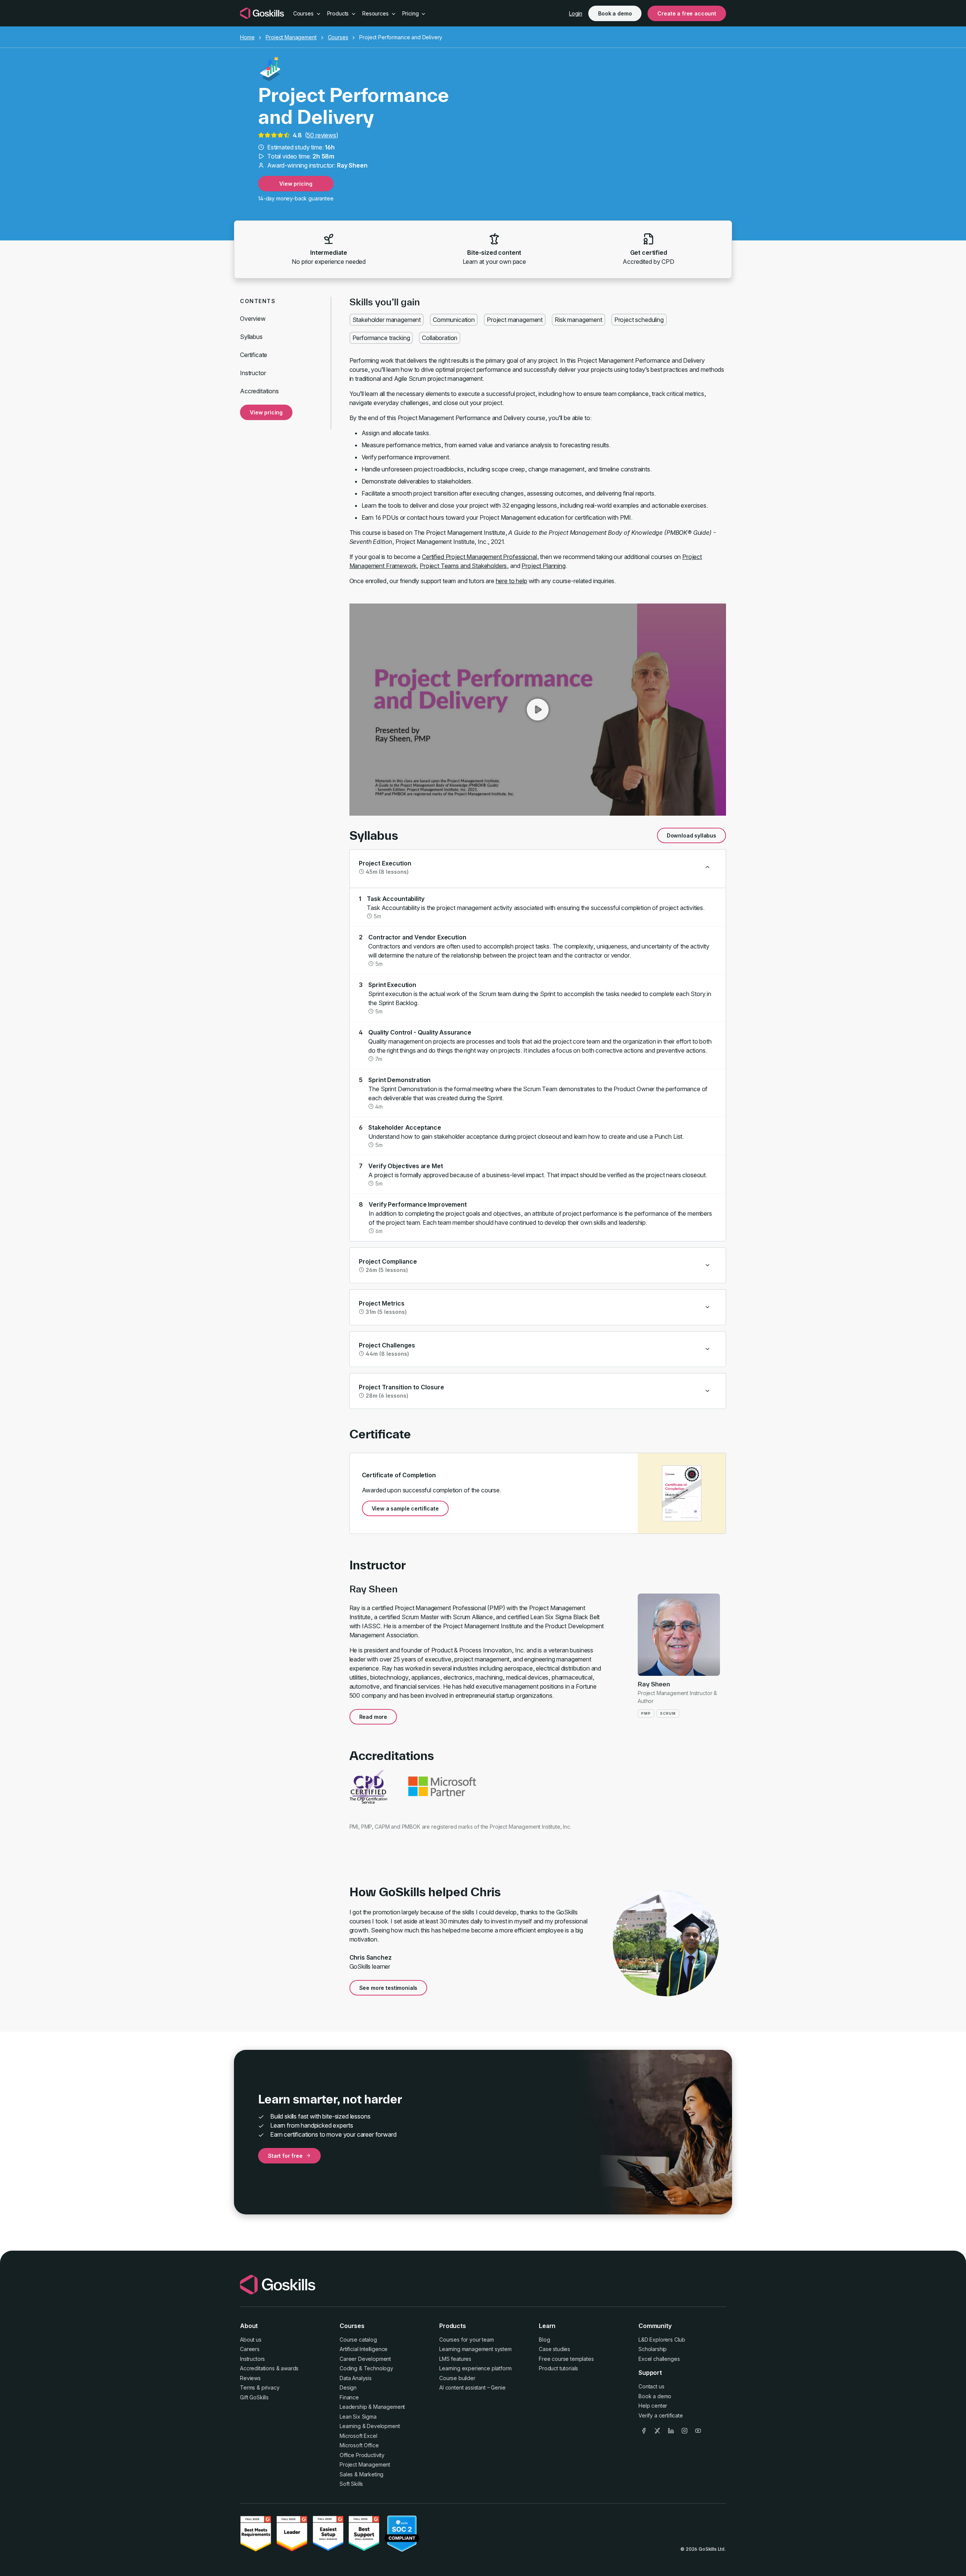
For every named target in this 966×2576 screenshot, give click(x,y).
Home (247, 37)
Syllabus (251, 337)
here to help (511, 581)
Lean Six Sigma (358, 2417)
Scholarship (653, 2349)
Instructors (252, 2359)
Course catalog (358, 2340)
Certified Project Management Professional (479, 557)
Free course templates (566, 2359)
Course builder (457, 2378)
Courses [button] (304, 13)
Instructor (253, 373)
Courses (338, 37)
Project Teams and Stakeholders (463, 566)
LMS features (455, 2359)
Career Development (365, 2359)
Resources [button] (376, 13)
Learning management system (475, 2349)
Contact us (651, 2386)
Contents (258, 301)
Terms (248, 2387)
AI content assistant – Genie (472, 2387)
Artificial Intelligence (364, 2349)
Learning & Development (370, 2426)
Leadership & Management (372, 2407)
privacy (271, 2387)
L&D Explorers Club (662, 2340)
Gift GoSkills (254, 2397)
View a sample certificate (405, 1508)
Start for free (285, 2156)
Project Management (291, 37)
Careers (250, 2349)
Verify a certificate (661, 2415)
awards (290, 2368)
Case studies (555, 2349)
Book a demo (615, 13)
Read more (373, 1717)
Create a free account (687, 13)
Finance (349, 2397)
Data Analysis (356, 2378)
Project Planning (543, 566)
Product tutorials (558, 2368)
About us (251, 2340)
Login (576, 13)
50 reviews (321, 135)
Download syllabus (691, 835)
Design (348, 2387)
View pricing (296, 184)
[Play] (538, 710)
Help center (653, 2406)
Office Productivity (362, 2455)
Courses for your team (467, 2340)
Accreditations (259, 391)
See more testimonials (388, 1988)
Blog (544, 2340)
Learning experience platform (475, 2368)
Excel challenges (659, 2359)
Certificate (254, 355)
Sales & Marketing (361, 2474)
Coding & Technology (366, 2368)
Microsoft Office (359, 2445)
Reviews (250, 2378)
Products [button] (339, 13)
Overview (253, 319)
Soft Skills (351, 2484)
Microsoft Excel (358, 2436)
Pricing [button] (411, 13)
